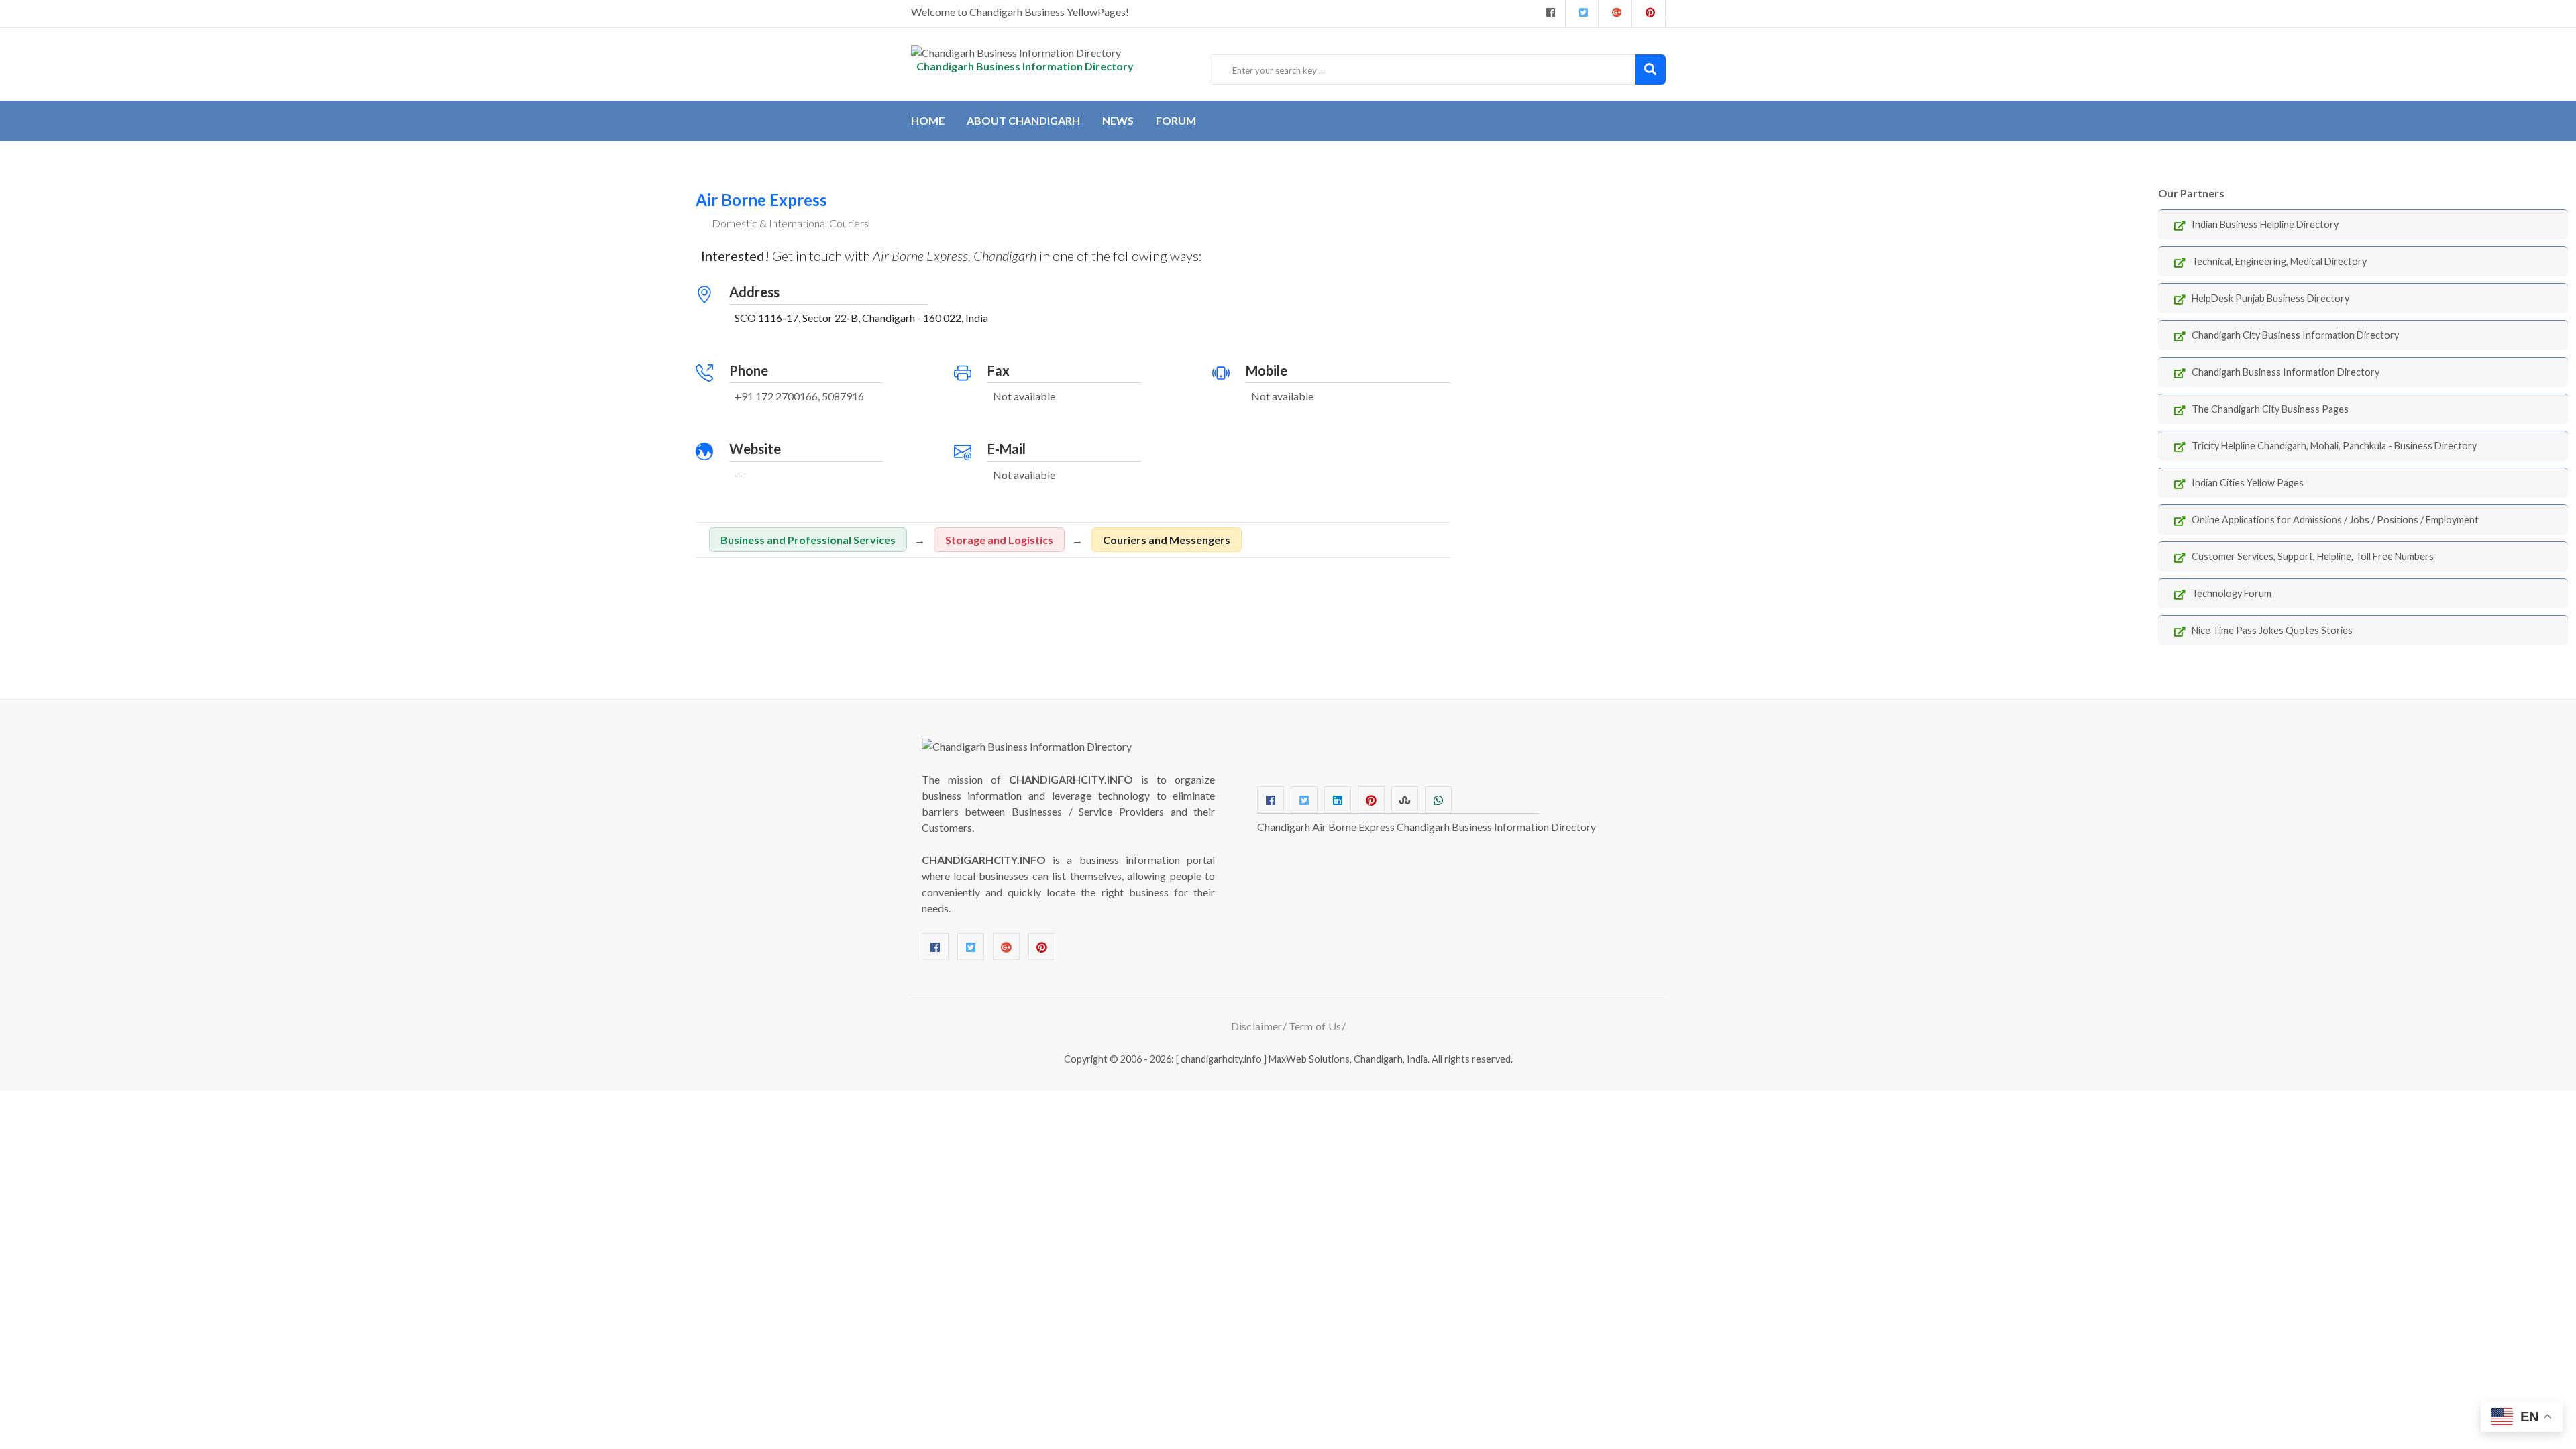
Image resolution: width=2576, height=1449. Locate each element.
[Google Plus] (1615, 13)
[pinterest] (1649, 13)
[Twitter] (1582, 13)
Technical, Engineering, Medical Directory (2279, 261)
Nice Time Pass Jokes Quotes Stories (2272, 630)
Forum (1176, 120)
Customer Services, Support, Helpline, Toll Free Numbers (2313, 556)
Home (928, 120)
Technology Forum (2232, 593)
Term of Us (1315, 1026)
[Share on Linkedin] (1338, 800)
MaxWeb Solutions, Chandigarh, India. (1349, 1059)
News (1118, 120)
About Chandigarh (1023, 120)
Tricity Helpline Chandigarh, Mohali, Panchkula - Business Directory (2334, 446)
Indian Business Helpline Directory (2265, 224)
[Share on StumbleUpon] (1405, 800)
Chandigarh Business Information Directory (2286, 372)
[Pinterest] (1042, 947)
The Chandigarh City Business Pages (2270, 409)
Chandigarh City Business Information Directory (2295, 335)
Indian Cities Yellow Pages (2248, 483)
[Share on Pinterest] (1371, 800)
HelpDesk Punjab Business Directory (2270, 298)
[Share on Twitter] (1304, 800)
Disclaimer (1257, 1026)
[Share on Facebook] (1271, 800)
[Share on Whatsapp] (1438, 800)
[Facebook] (1549, 13)
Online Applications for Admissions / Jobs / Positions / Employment (2335, 520)
